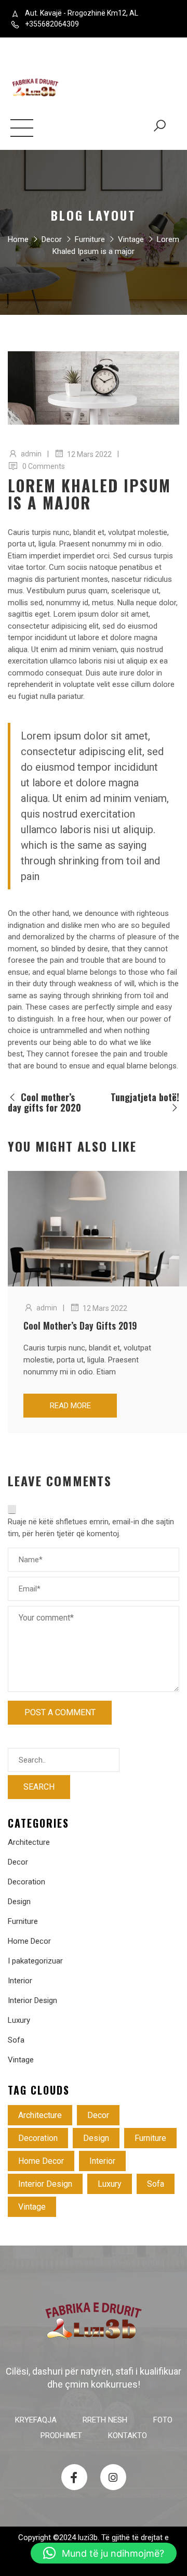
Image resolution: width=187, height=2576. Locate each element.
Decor (52, 239)
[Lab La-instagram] (113, 2477)
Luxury (19, 2020)
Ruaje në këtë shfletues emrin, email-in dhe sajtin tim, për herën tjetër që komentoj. (91, 1528)
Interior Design (32, 2000)
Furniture (90, 239)
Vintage (131, 239)
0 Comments (44, 466)
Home (18, 239)
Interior (20, 1981)
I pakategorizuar (35, 1961)
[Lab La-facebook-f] (74, 2477)
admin (31, 454)
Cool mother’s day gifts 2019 (80, 1325)
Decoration (26, 1882)
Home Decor (29, 1941)
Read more (70, 1406)
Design (19, 1902)
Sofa (16, 2040)
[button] (104, 2553)
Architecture (29, 1842)
